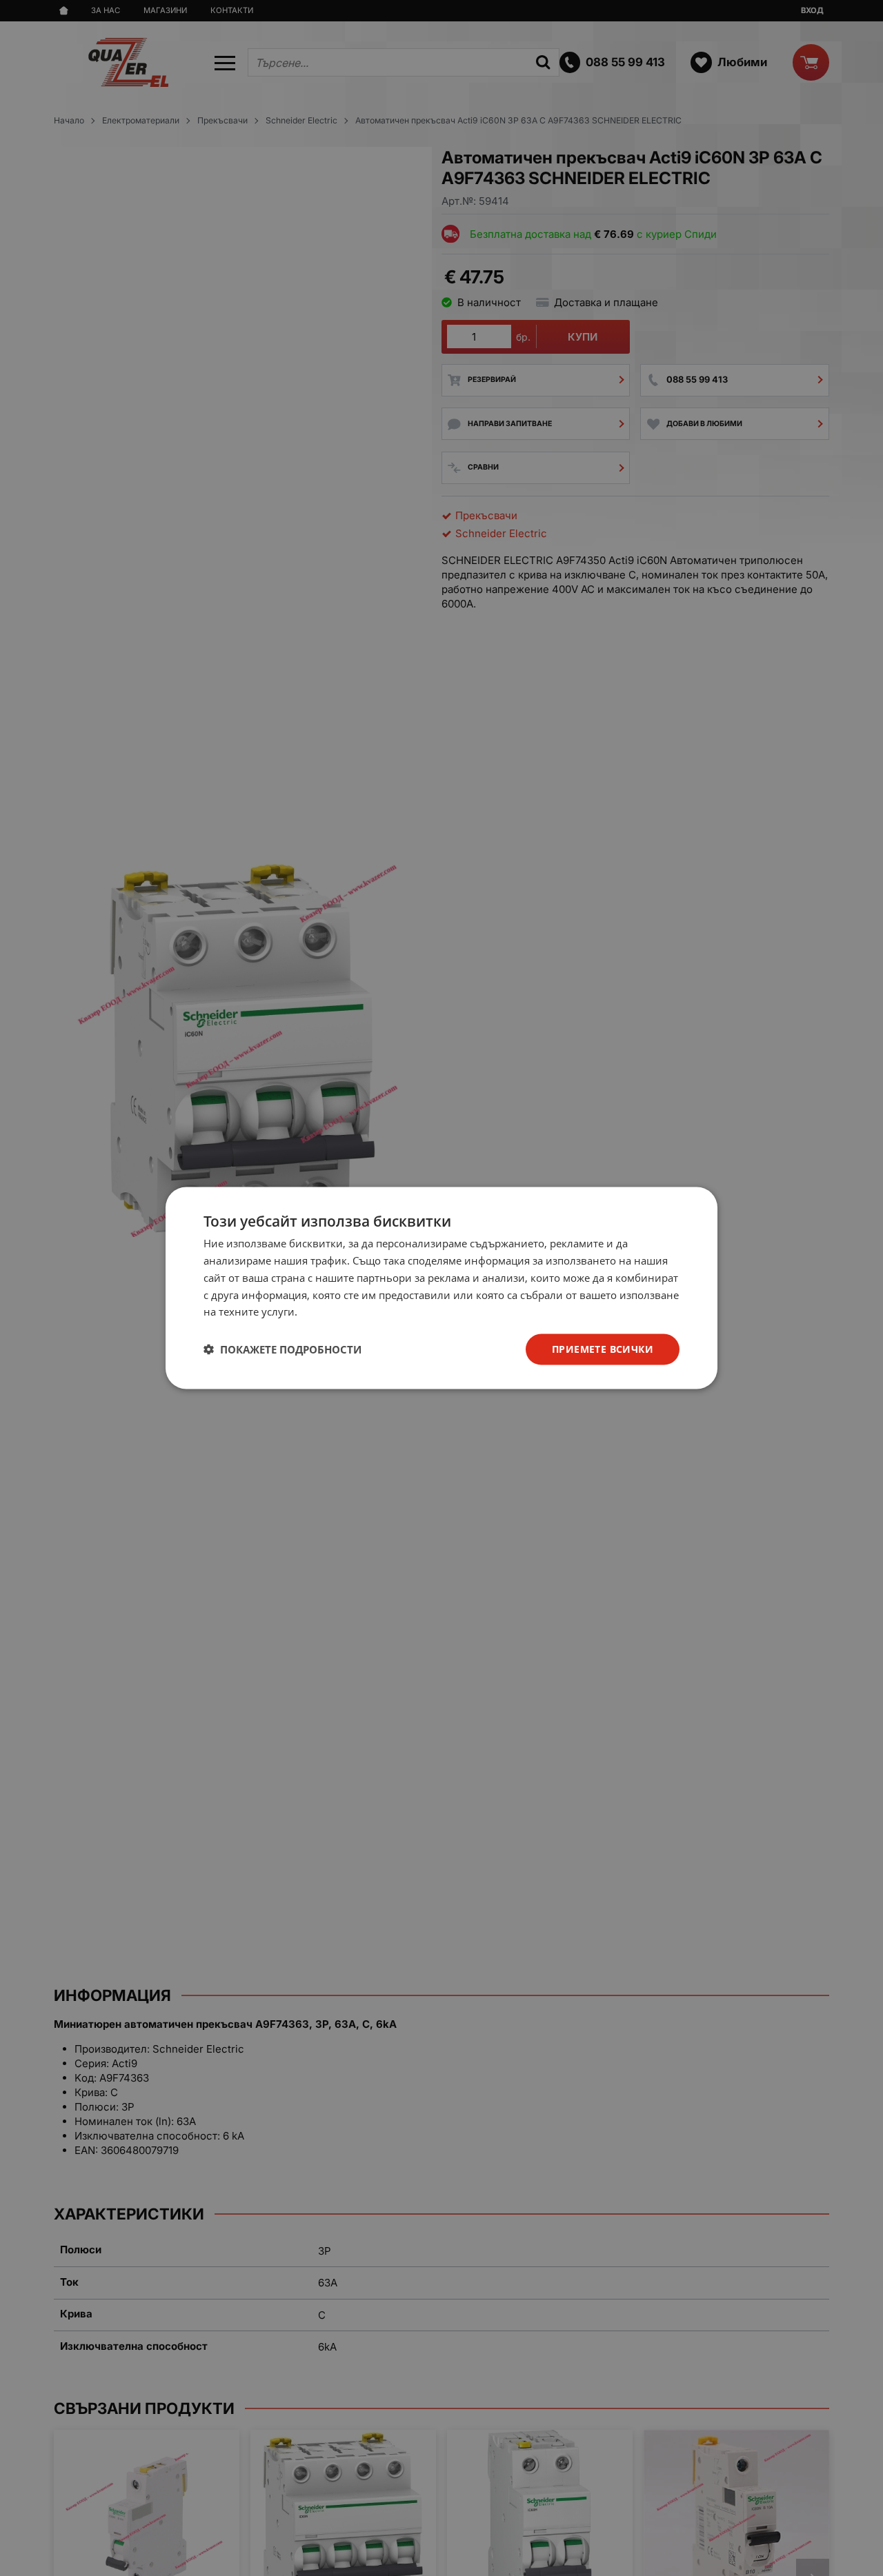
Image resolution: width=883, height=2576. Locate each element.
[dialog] (441, 1288)
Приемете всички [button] (603, 1349)
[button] (282, 1349)
